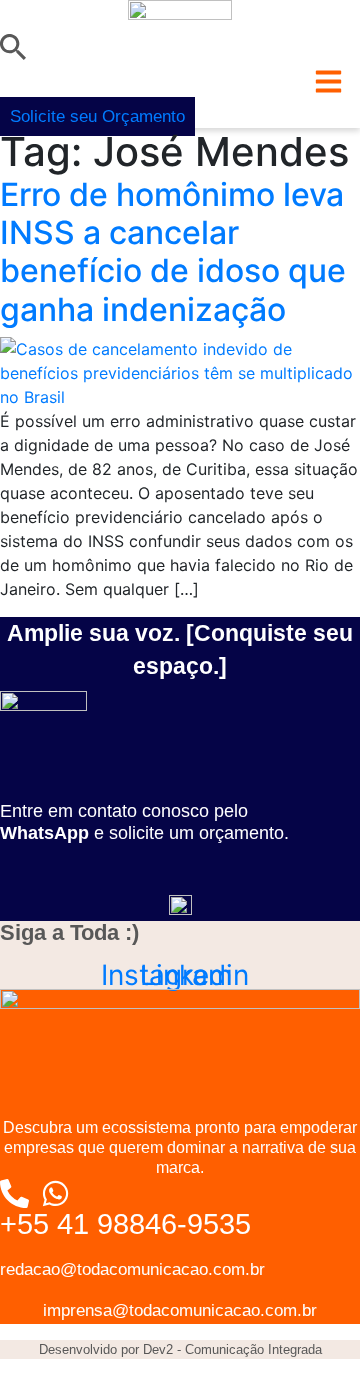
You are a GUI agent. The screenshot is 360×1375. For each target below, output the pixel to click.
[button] (329, 82)
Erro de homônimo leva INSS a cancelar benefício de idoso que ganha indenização (173, 252)
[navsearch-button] (13, 47)
